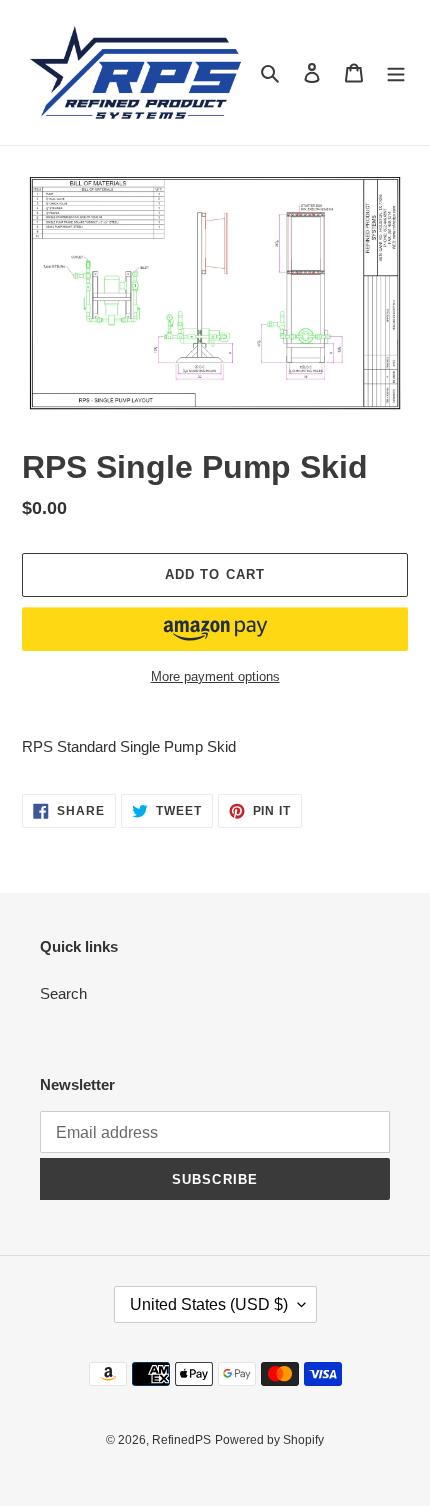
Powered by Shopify (269, 1440)
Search (63, 993)
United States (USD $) (209, 1304)
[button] (215, 629)
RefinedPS (181, 1440)
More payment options (215, 676)
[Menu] (396, 72)
